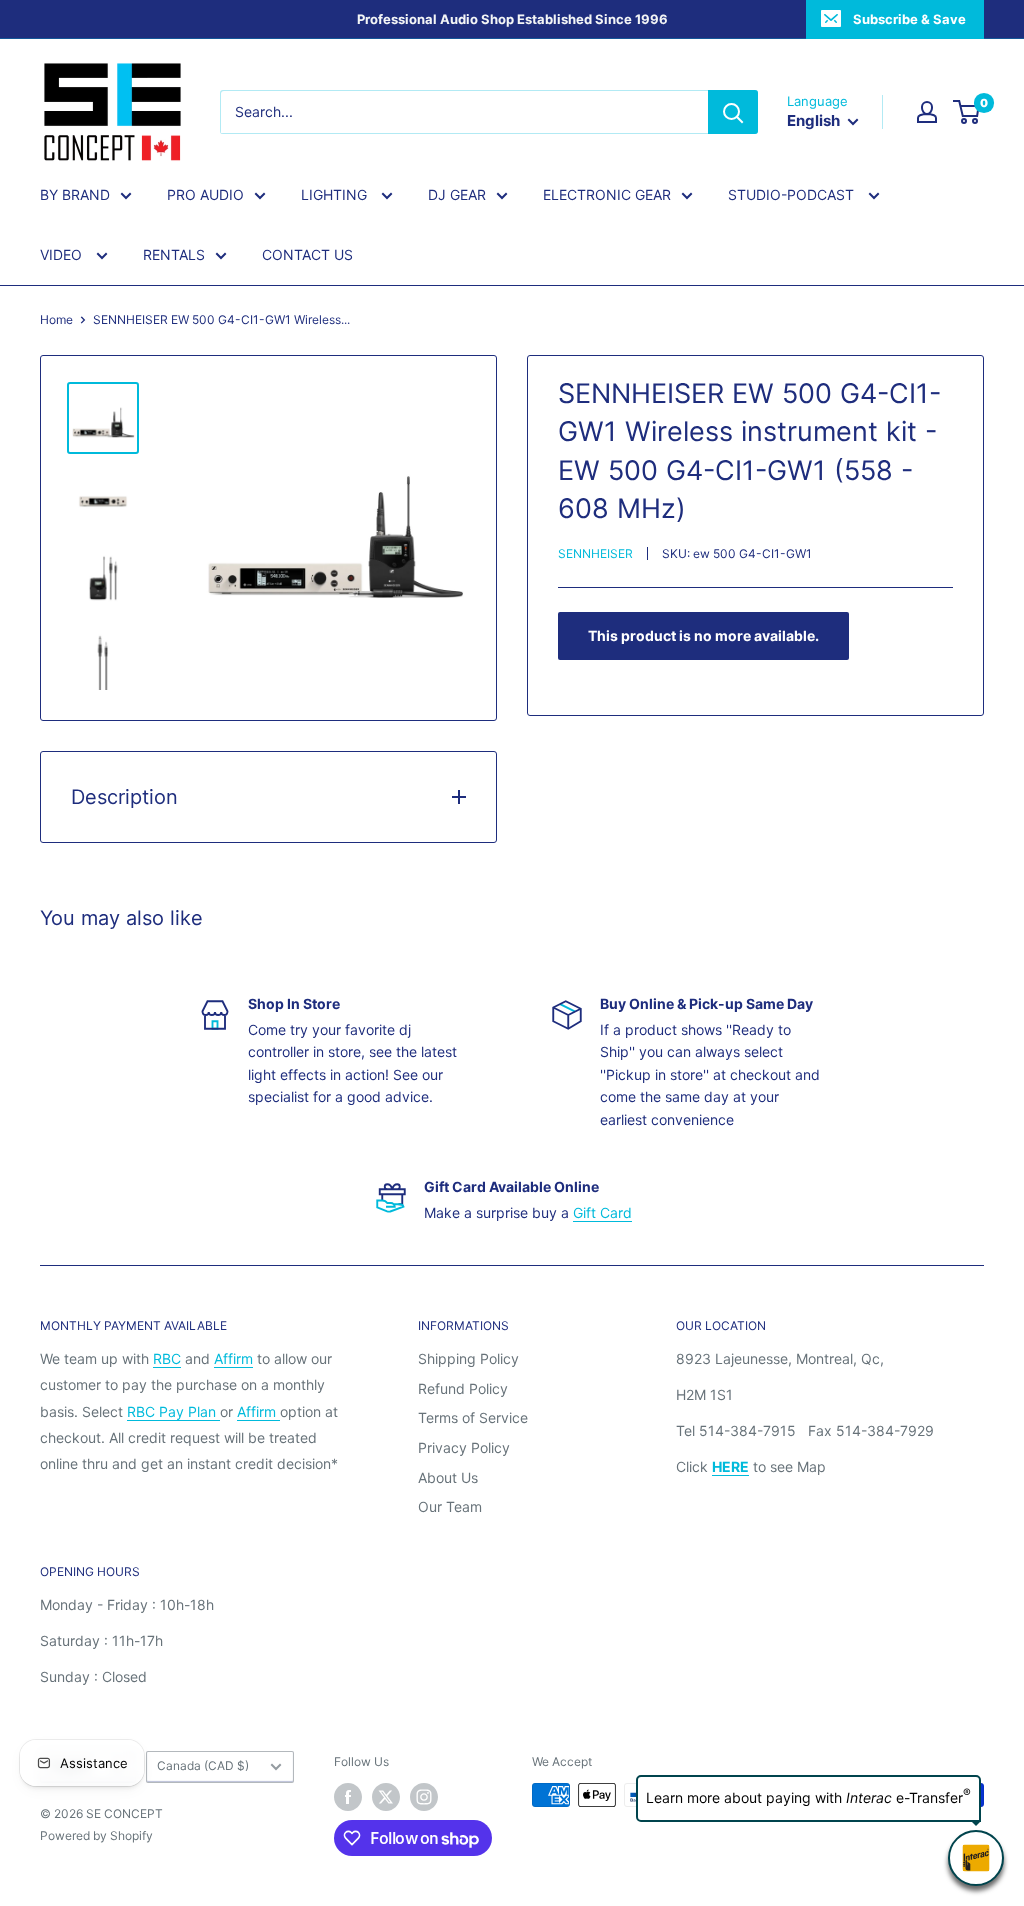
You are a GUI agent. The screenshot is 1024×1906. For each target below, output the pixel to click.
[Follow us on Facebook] (348, 1797)
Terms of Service (473, 1417)
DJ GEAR (457, 194)
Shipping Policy (468, 1358)
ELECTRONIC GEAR (607, 194)
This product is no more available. (703, 635)
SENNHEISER (595, 553)
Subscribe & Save (909, 19)
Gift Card (602, 1212)
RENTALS (174, 254)
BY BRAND (75, 194)
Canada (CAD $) (203, 1765)
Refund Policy (463, 1388)
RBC (167, 1358)
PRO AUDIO (205, 194)
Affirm (233, 1358)
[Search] (733, 112)
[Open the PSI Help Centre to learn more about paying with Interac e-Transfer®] (976, 1858)
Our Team (450, 1506)
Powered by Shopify (96, 1835)
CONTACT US (307, 254)
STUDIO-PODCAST (793, 194)
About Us (448, 1477)
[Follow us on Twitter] (386, 1797)
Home (56, 319)
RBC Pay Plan (173, 1411)
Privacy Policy (464, 1447)
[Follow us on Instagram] (424, 1797)
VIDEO (63, 254)
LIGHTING (336, 194)
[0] (967, 112)
